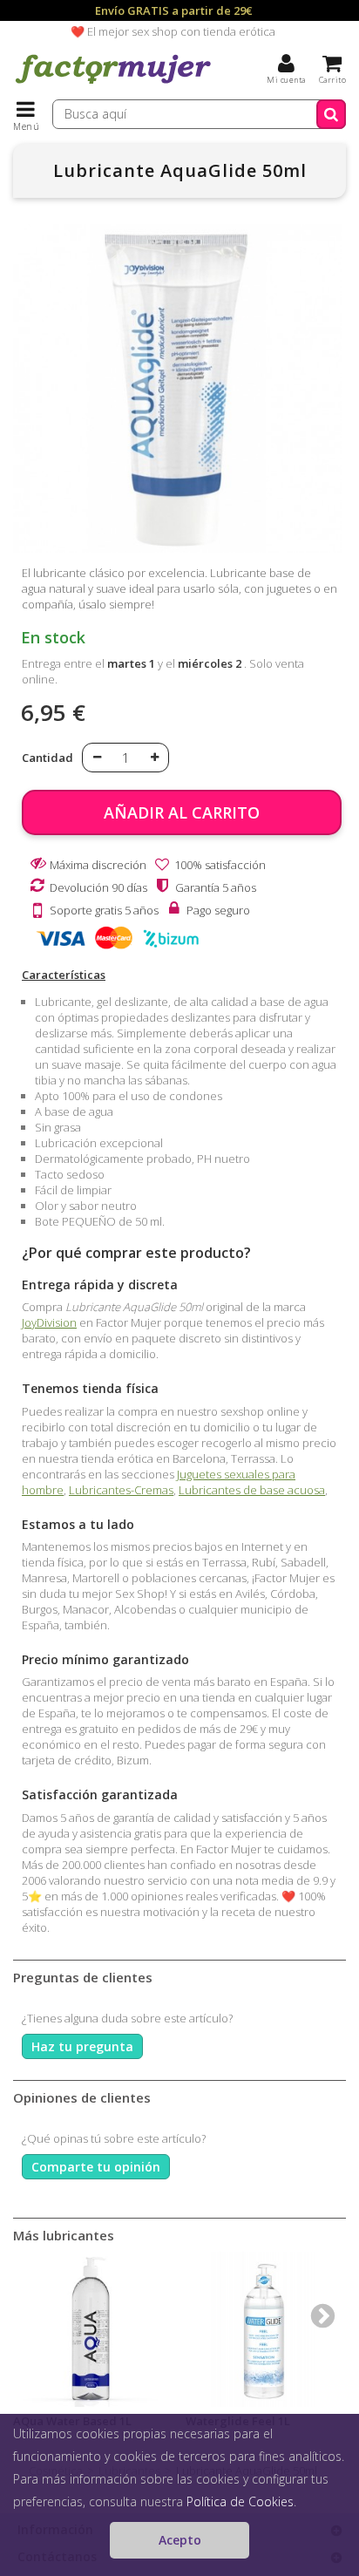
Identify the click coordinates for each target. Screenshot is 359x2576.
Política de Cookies (240, 2501)
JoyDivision (49, 1322)
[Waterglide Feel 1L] (263, 2329)
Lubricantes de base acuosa (252, 1490)
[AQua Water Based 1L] (91, 2329)
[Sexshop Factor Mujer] (113, 83)
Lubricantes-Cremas (121, 1490)
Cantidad (47, 758)
